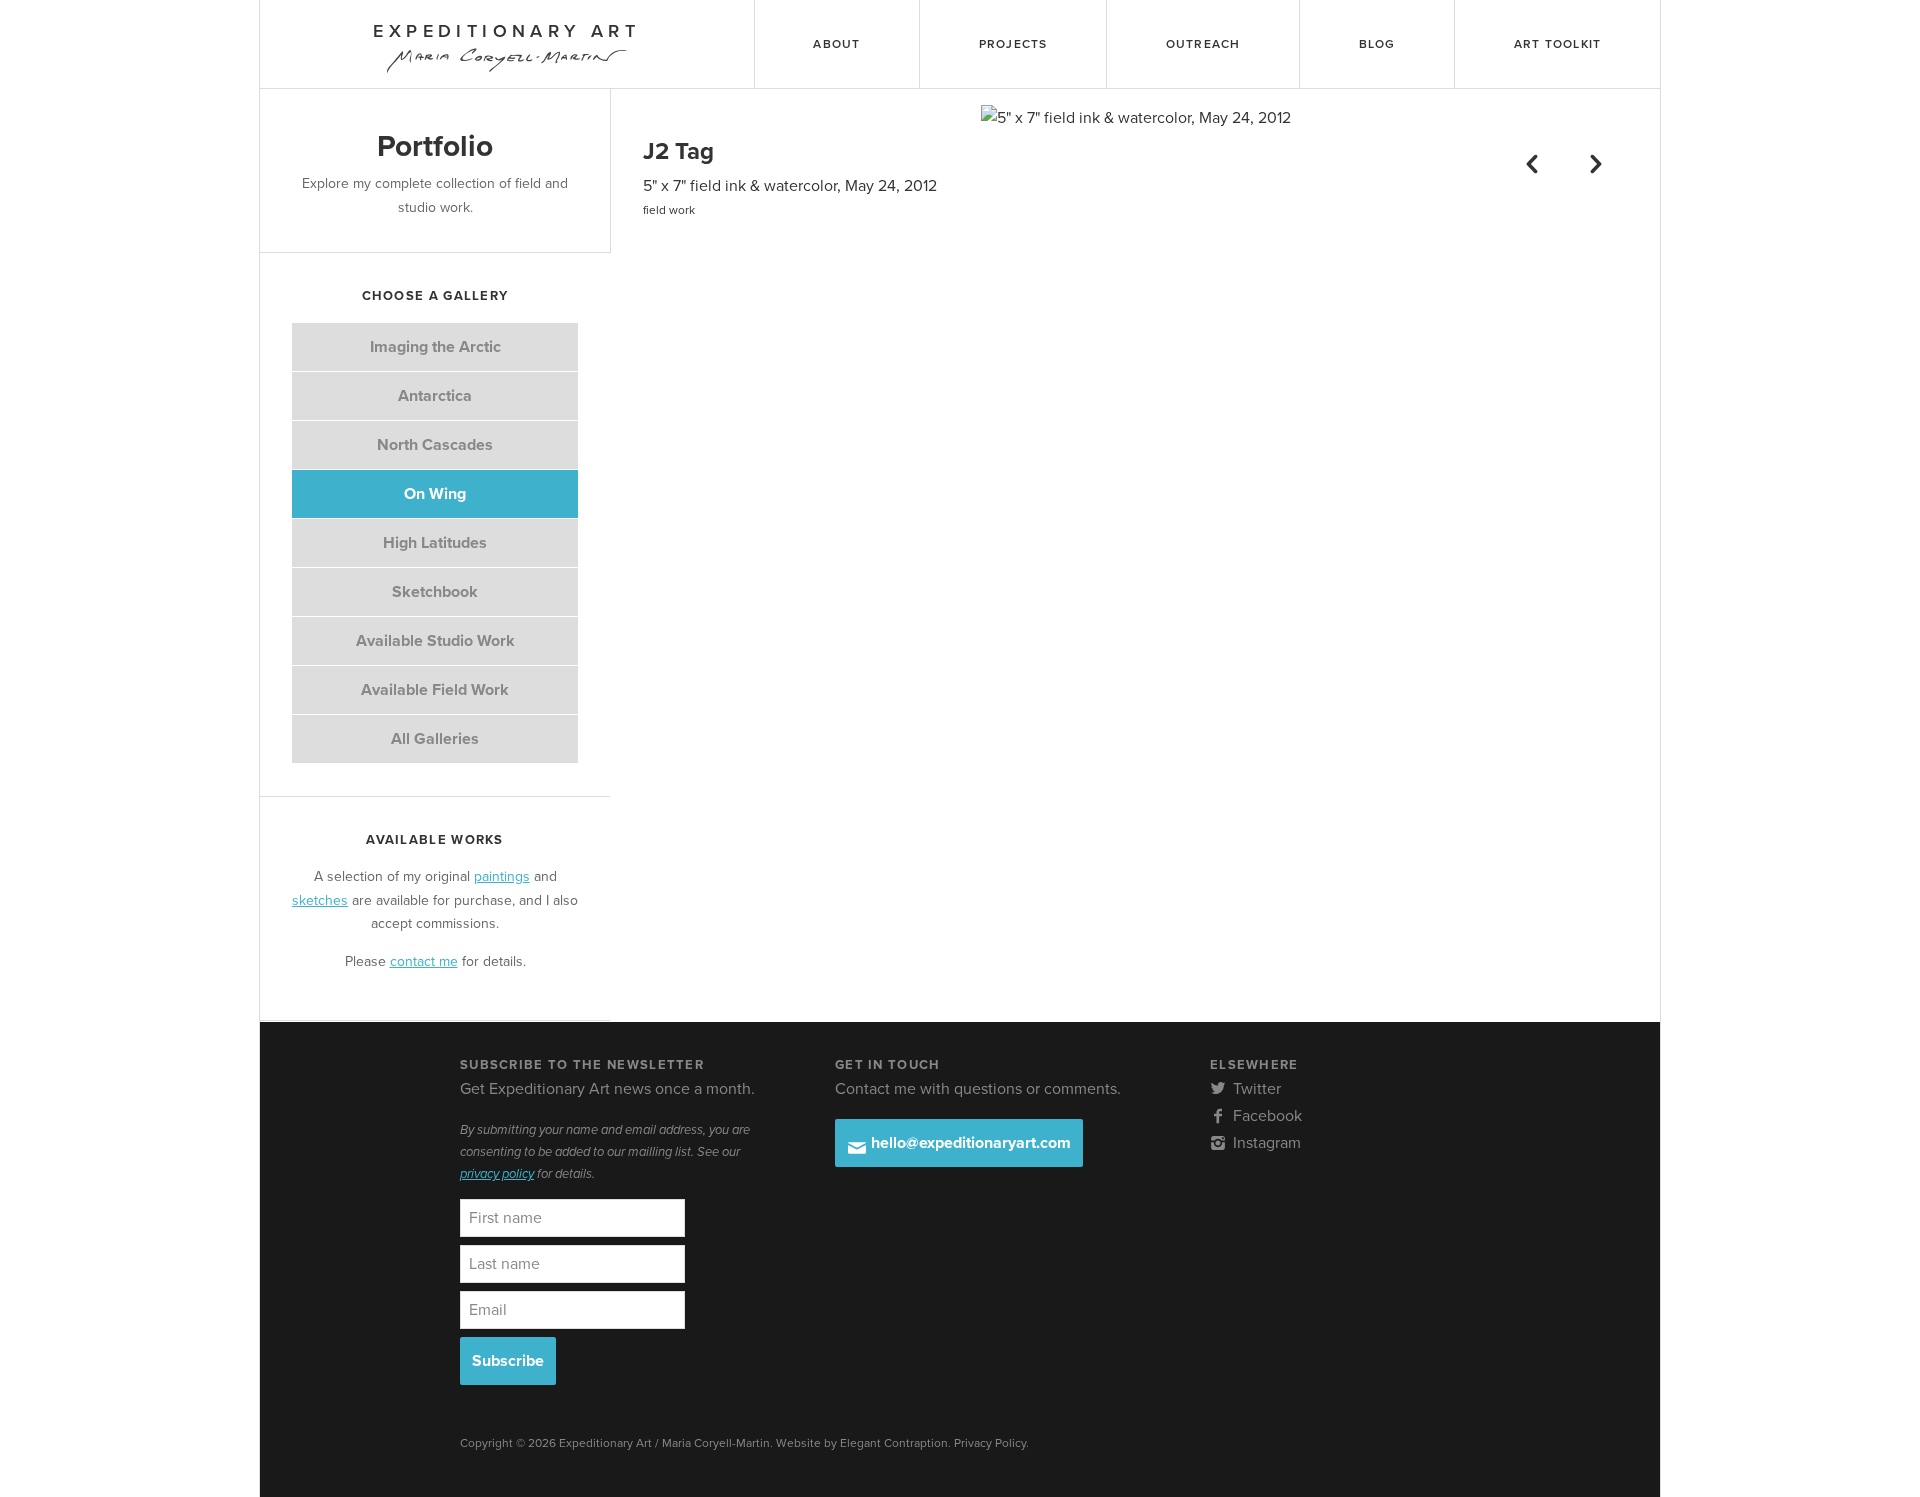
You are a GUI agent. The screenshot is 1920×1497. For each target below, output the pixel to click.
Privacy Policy (990, 1443)
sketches (320, 900)
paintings (502, 876)
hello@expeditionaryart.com (969, 1143)
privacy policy (497, 1174)
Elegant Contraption (894, 1443)
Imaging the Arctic (435, 347)
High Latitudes (435, 543)
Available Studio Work (435, 641)
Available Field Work (435, 690)
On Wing (435, 494)
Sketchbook (435, 592)
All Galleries (435, 739)
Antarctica (435, 396)
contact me (424, 961)
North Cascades (435, 445)
